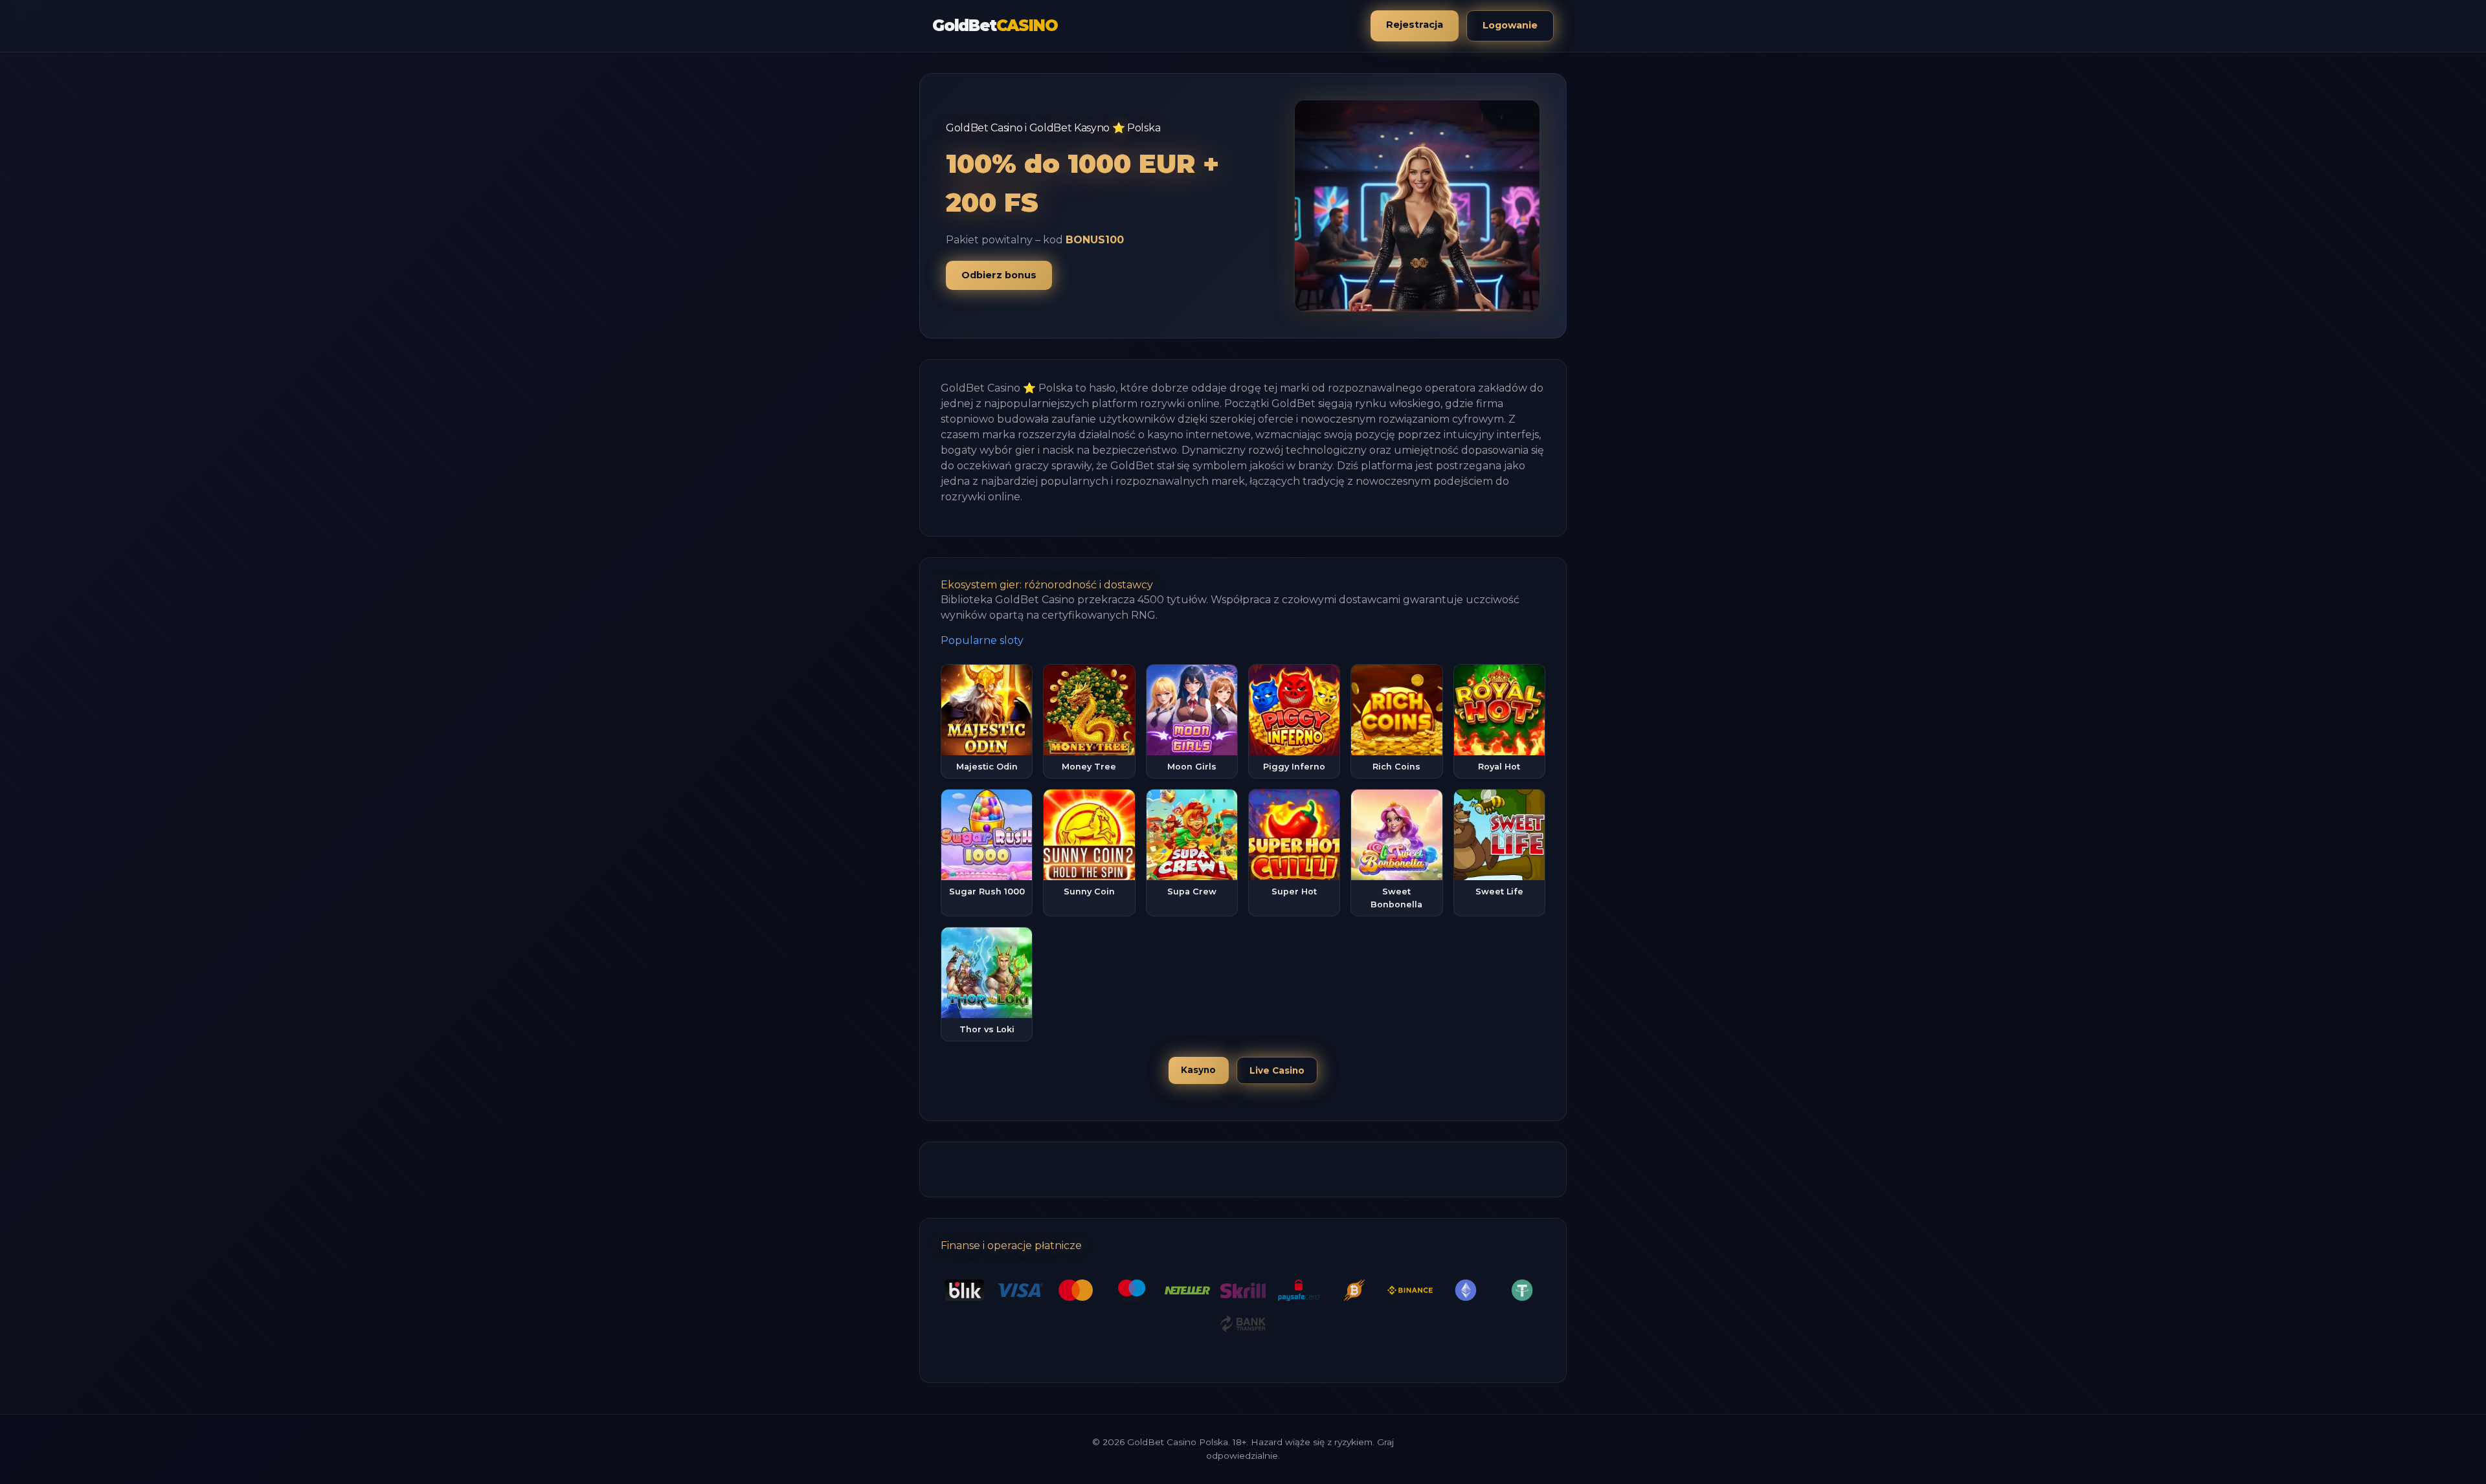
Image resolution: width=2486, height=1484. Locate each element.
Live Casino (1277, 1070)
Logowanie (1510, 25)
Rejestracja (1415, 25)
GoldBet (995, 26)
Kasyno (1198, 1070)
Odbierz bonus (999, 275)
